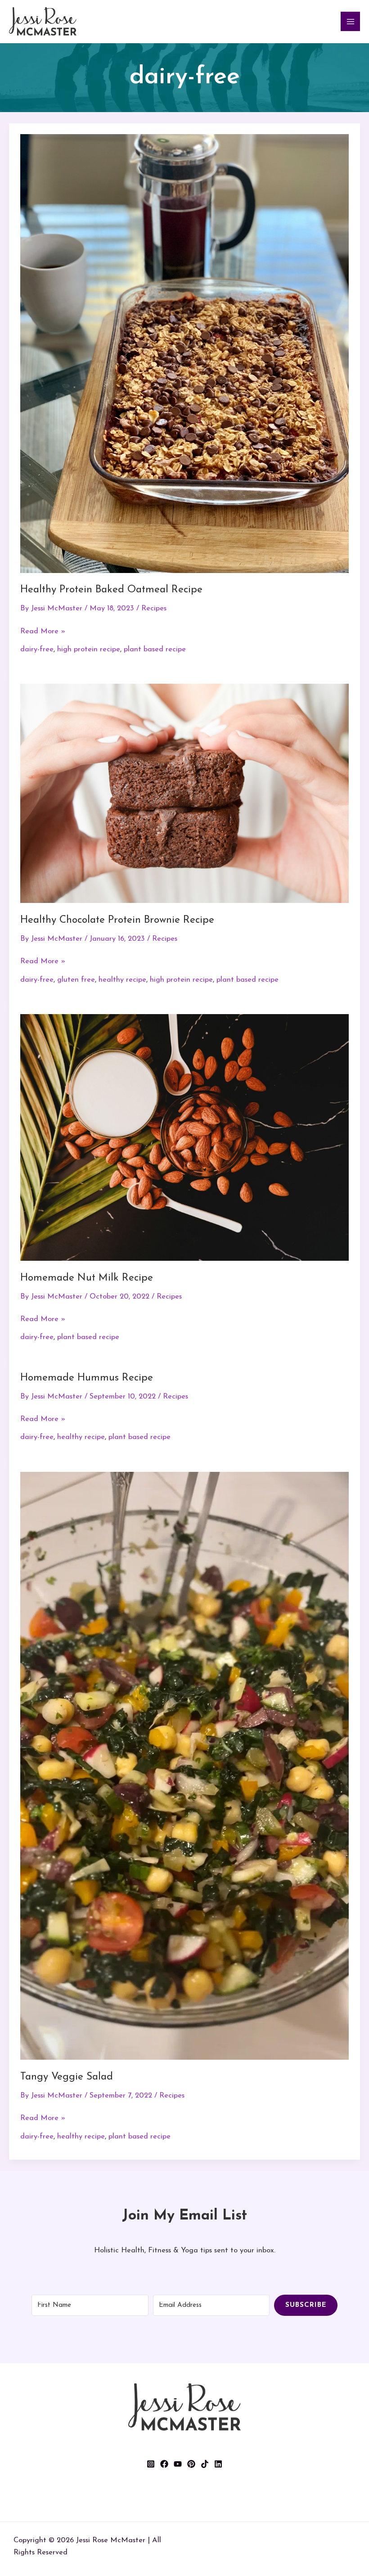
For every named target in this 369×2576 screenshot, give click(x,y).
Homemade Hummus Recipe (87, 1378)
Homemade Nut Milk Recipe (87, 1278)
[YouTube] (178, 2464)
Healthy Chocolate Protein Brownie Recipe (117, 920)
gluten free (76, 980)
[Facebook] (164, 2464)
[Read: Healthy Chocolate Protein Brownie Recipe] (185, 793)
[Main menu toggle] (350, 21)
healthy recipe (122, 980)
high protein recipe (89, 650)
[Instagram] (151, 2464)
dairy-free (37, 650)
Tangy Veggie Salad (67, 2077)
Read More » (43, 630)
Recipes (154, 609)
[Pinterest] (191, 2464)
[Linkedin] (218, 2464)
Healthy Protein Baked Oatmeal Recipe (111, 590)
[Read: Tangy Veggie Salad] (185, 1765)
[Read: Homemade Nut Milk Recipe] (185, 1137)
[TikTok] (205, 2464)
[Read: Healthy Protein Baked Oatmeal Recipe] (185, 353)
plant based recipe (155, 650)
